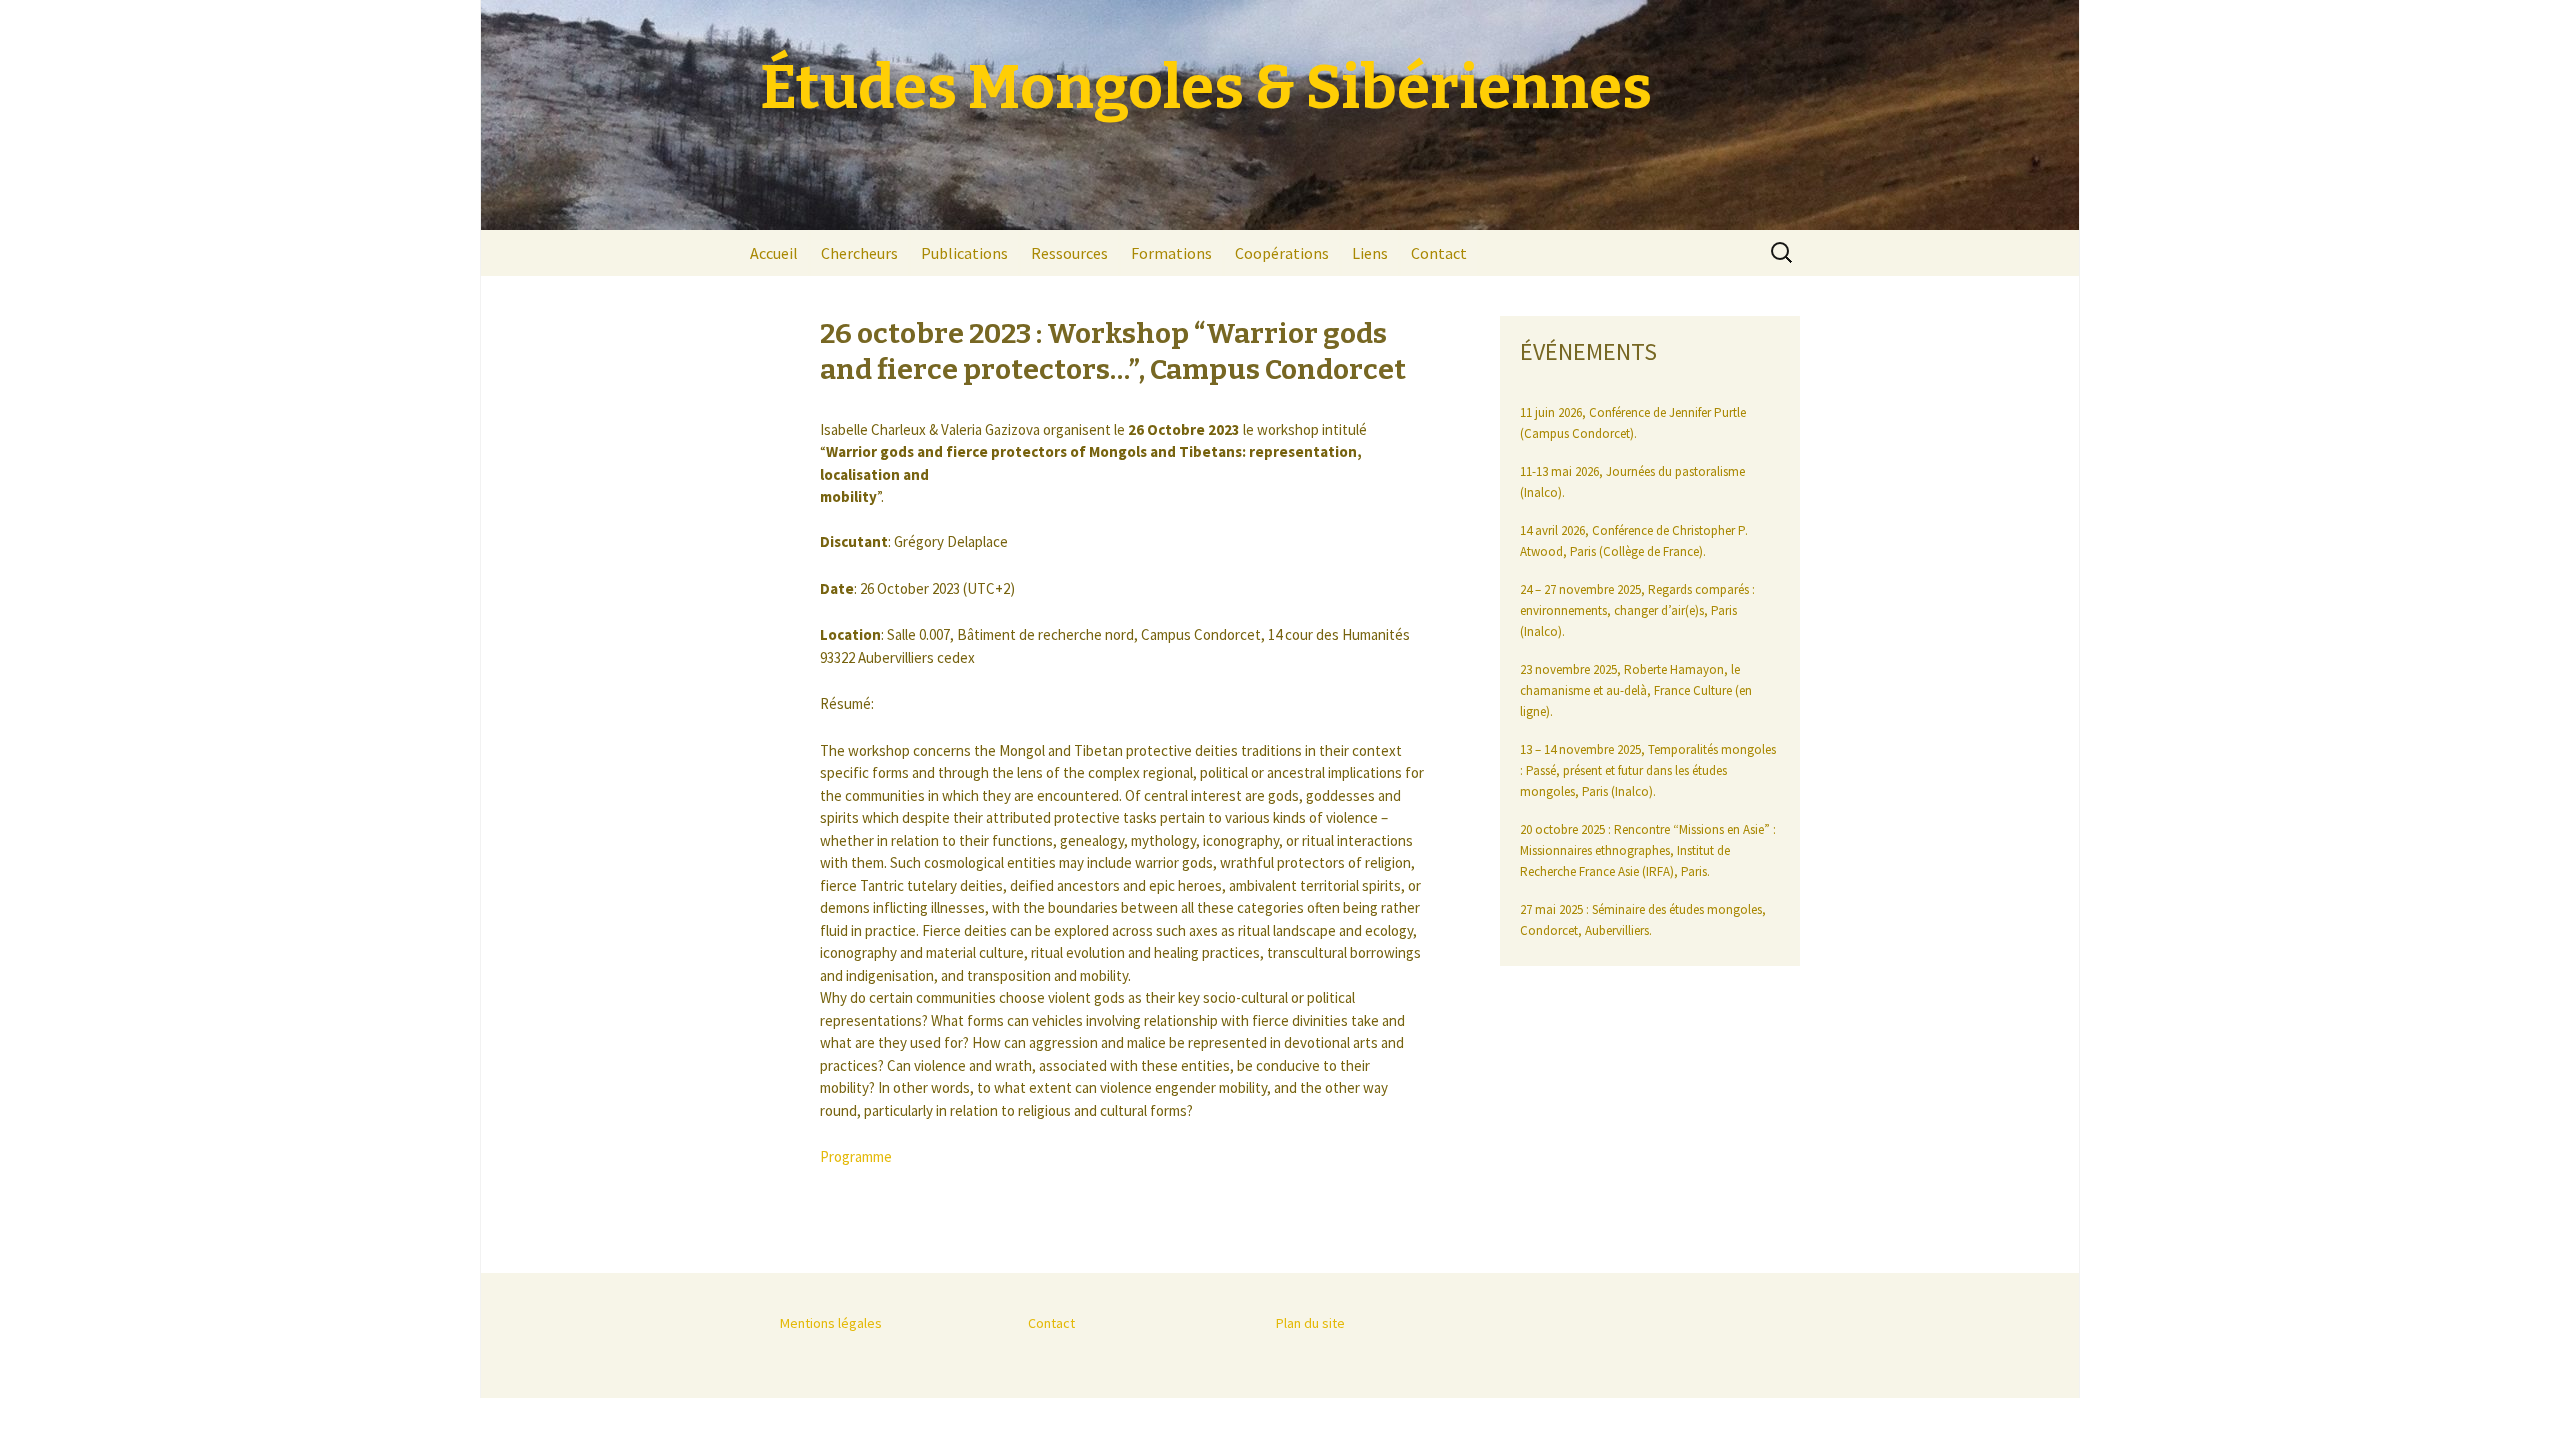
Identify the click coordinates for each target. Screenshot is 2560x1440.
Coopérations (1282, 253)
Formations (1171, 253)
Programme (856, 1156)
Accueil (774, 253)
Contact (1439, 253)
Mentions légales (831, 1323)
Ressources (1069, 253)
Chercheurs (859, 253)
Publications (964, 253)
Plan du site (1310, 1323)
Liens (1370, 253)
